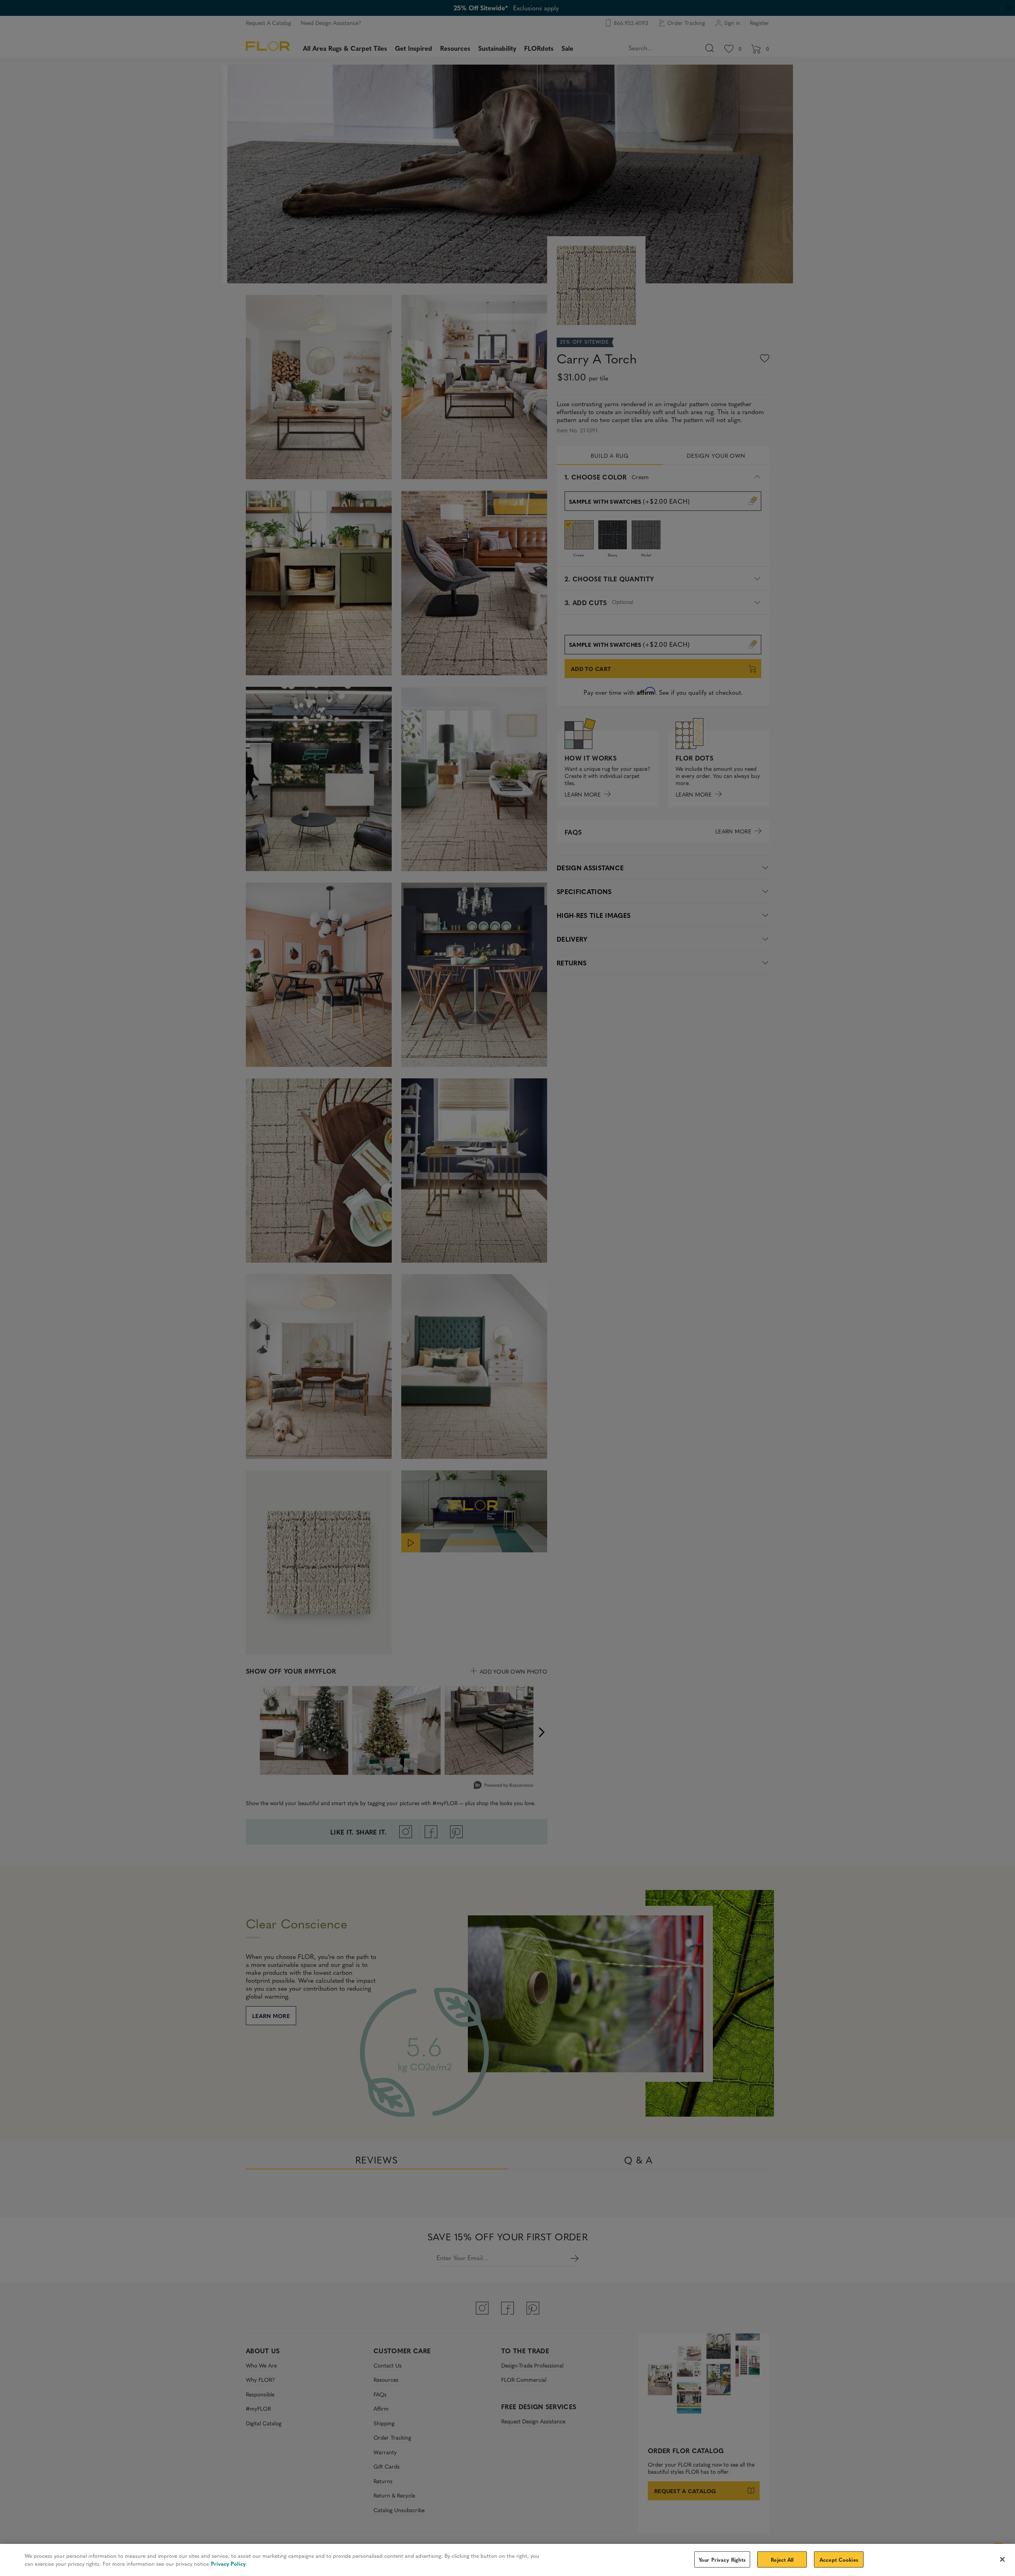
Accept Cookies (839, 2559)
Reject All (782, 2559)
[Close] (1002, 2559)
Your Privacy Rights (722, 2559)
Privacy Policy (228, 2564)
